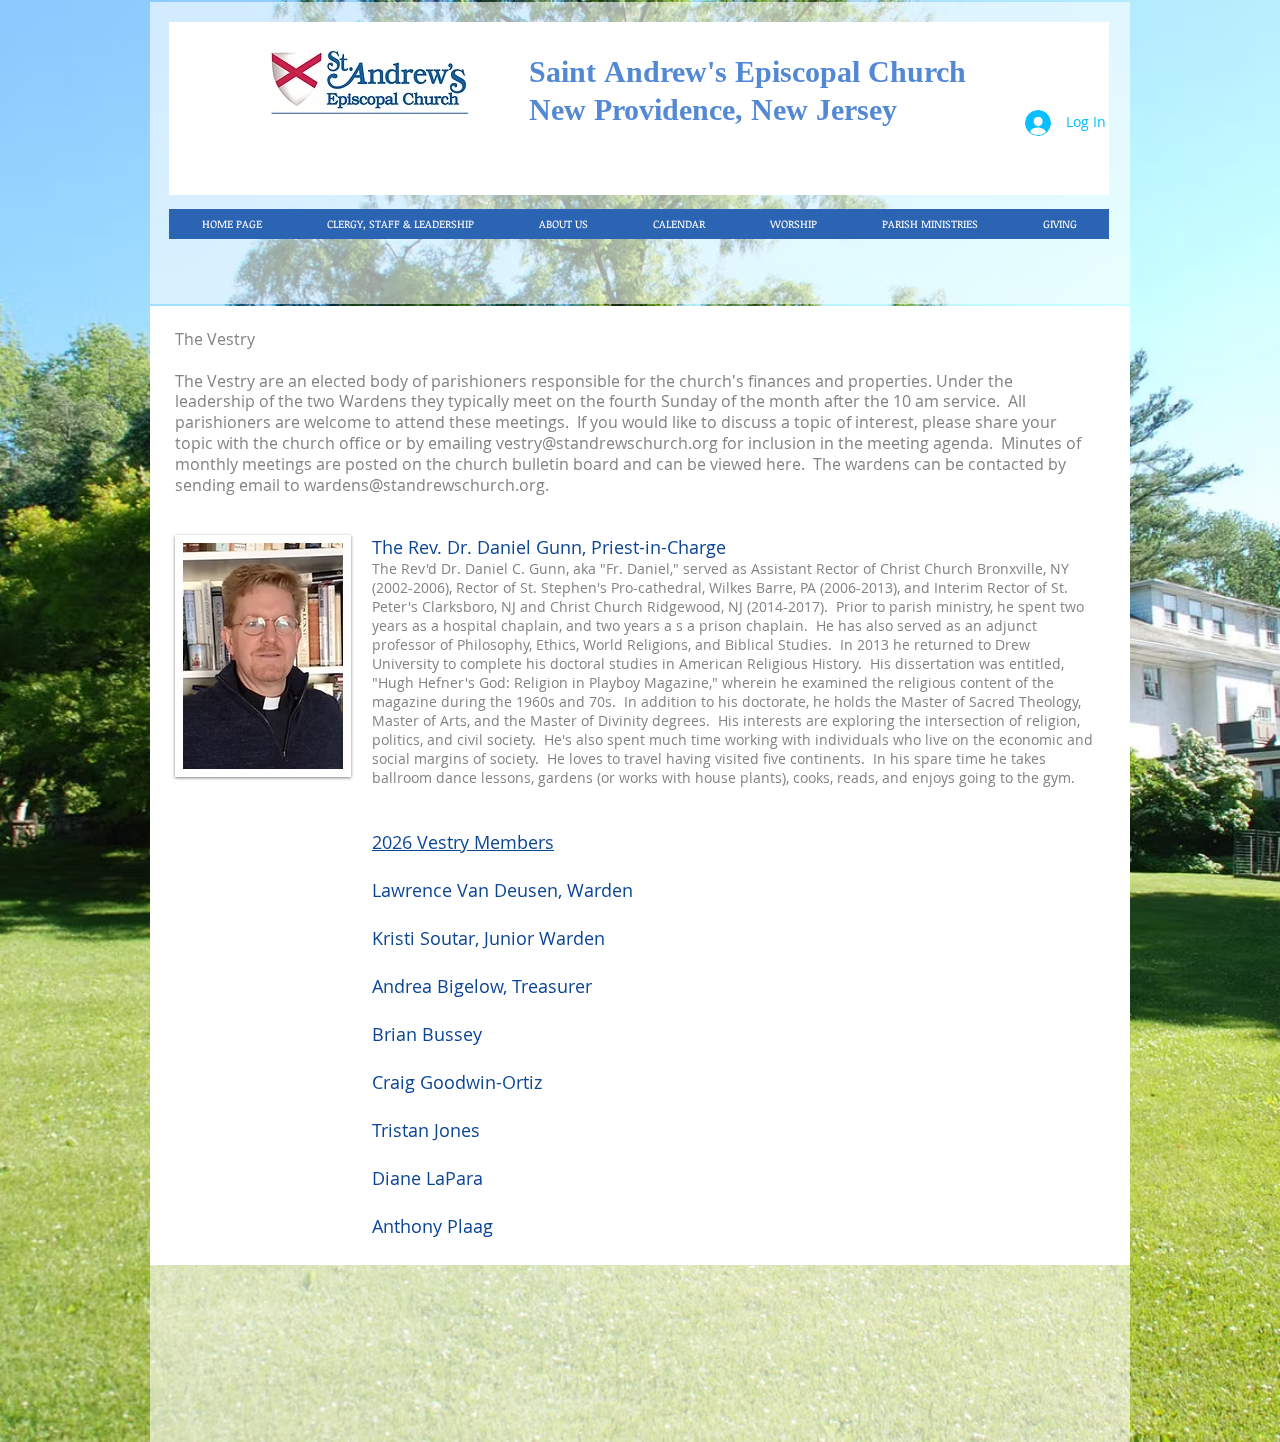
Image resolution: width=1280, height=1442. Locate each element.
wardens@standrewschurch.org (424, 485)
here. (785, 464)
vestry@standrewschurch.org (607, 443)
